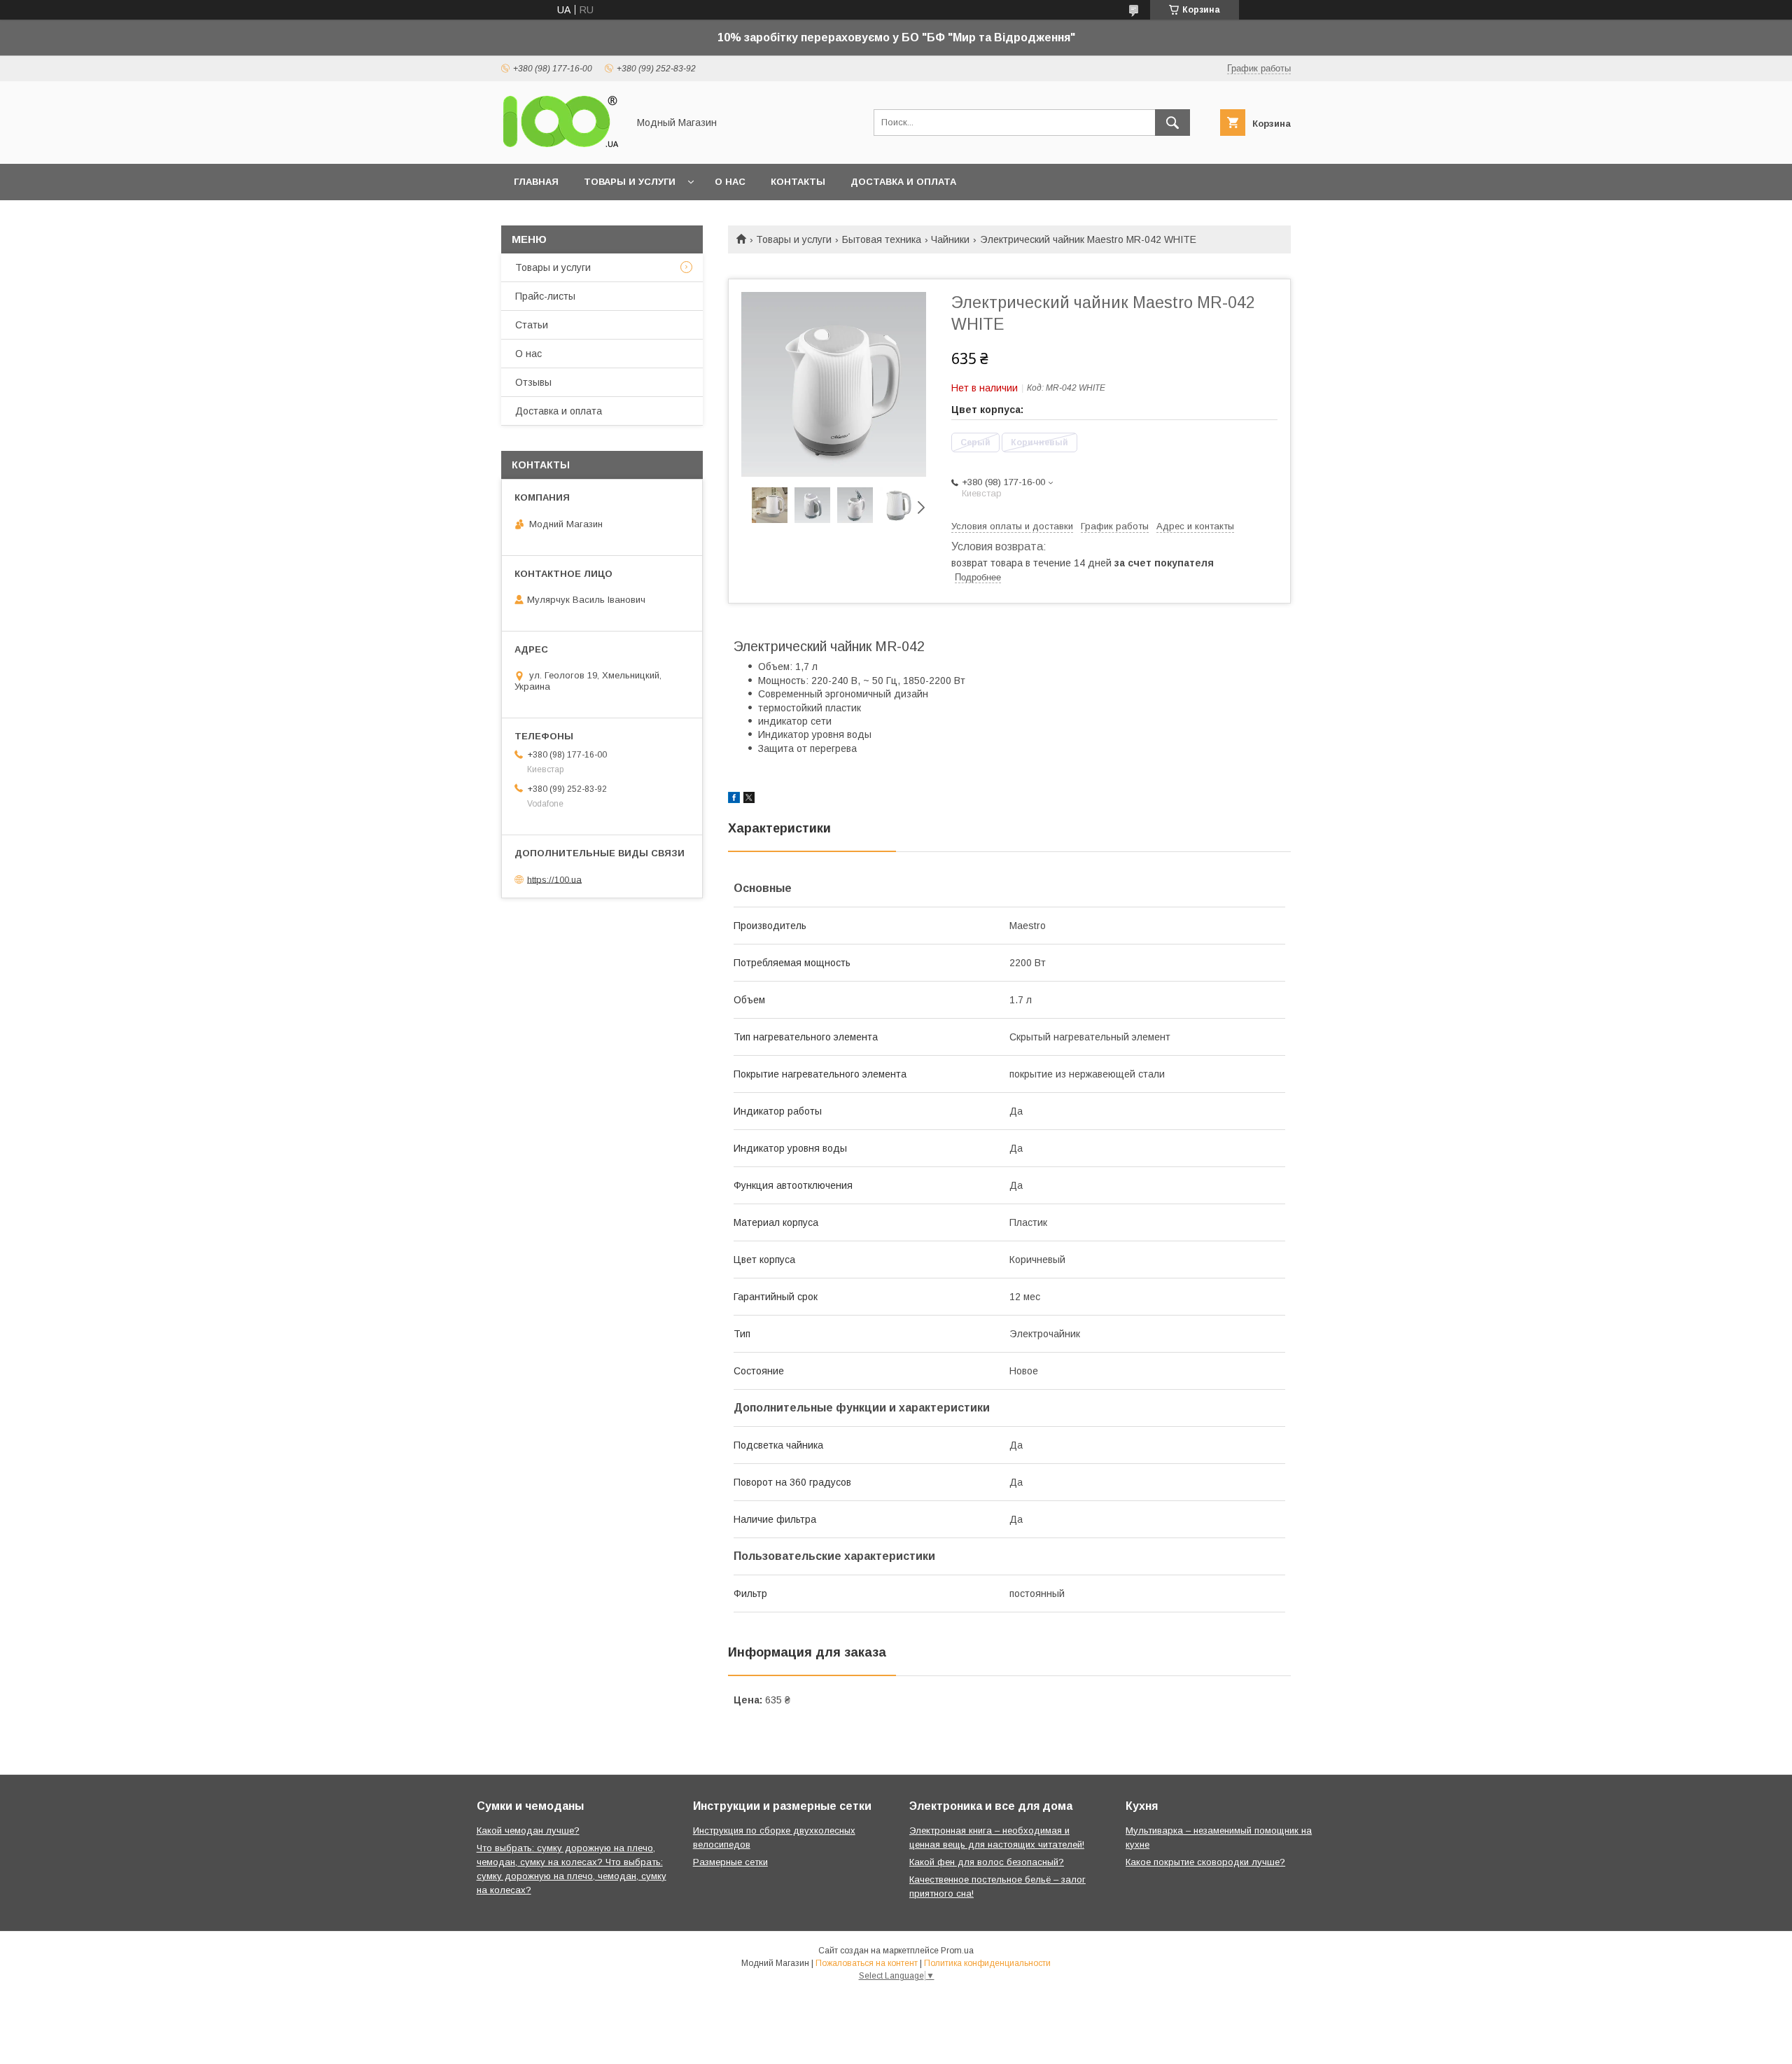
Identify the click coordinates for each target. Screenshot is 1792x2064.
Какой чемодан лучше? (528, 1831)
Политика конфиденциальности (987, 1963)
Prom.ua (957, 1951)
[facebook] (734, 800)
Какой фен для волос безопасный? (987, 1862)
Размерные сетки (730, 1862)
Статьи (532, 325)
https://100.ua (554, 879)
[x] (749, 800)
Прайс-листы (545, 296)
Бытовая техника (882, 239)
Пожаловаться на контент (867, 1963)
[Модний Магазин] (561, 146)
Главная (536, 182)
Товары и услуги (630, 182)
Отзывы (533, 382)
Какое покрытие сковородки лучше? (1205, 1862)
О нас (730, 182)
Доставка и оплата (903, 182)
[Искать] (1172, 123)
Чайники (950, 239)
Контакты (798, 182)
